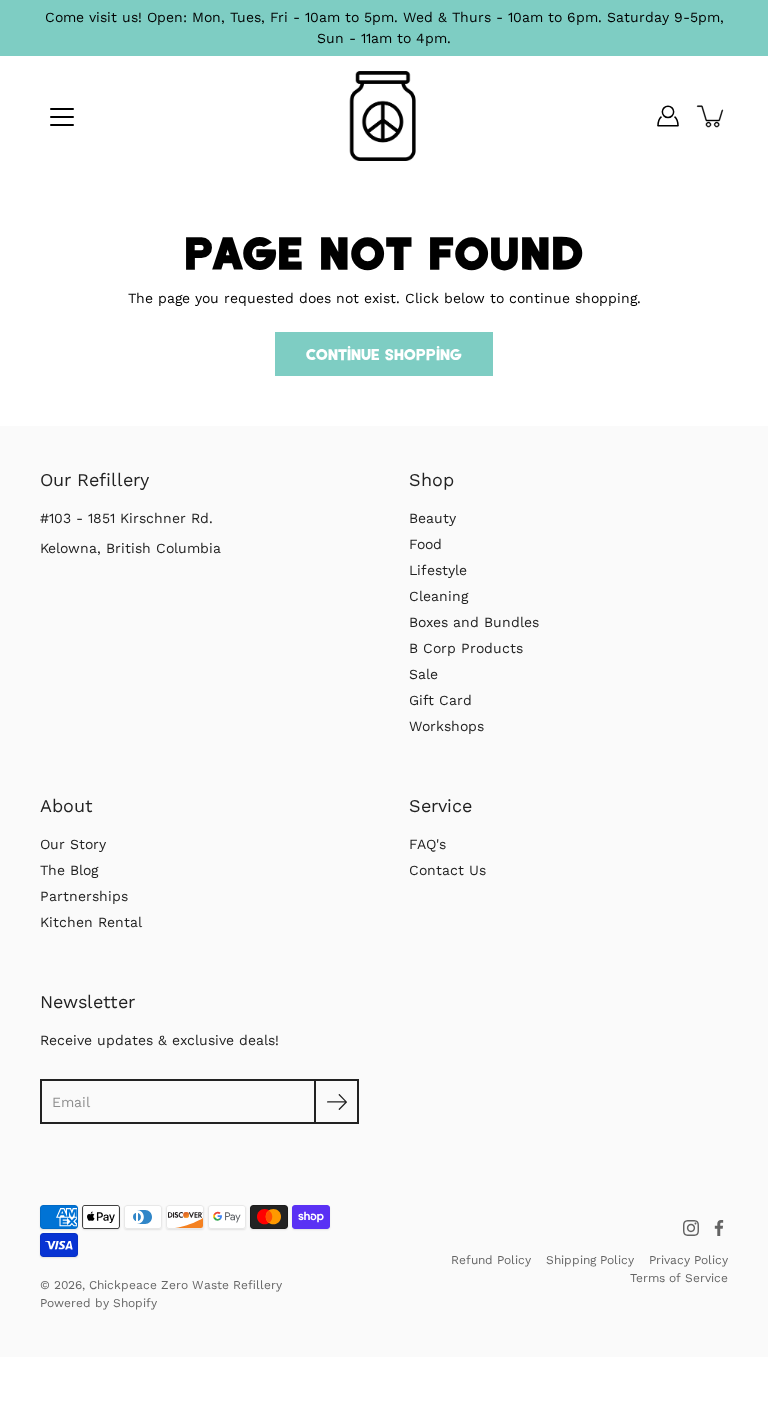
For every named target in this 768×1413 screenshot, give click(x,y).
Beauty (432, 518)
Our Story (73, 844)
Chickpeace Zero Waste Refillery (185, 1285)
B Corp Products (466, 648)
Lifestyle (438, 570)
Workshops (446, 726)
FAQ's (427, 844)
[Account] (668, 116)
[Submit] (336, 1101)
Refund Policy (491, 1260)
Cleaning (438, 596)
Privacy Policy (688, 1260)
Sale (423, 674)
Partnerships (84, 896)
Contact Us (447, 870)
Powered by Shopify (98, 1303)
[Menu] (62, 117)
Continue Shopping (384, 354)
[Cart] (712, 116)
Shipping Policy (590, 1260)
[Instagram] (691, 1228)
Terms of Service (679, 1278)
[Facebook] (719, 1228)
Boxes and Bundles (474, 622)
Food (425, 544)
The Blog (69, 870)
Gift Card (440, 700)
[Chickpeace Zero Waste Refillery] (384, 116)
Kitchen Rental (91, 922)
